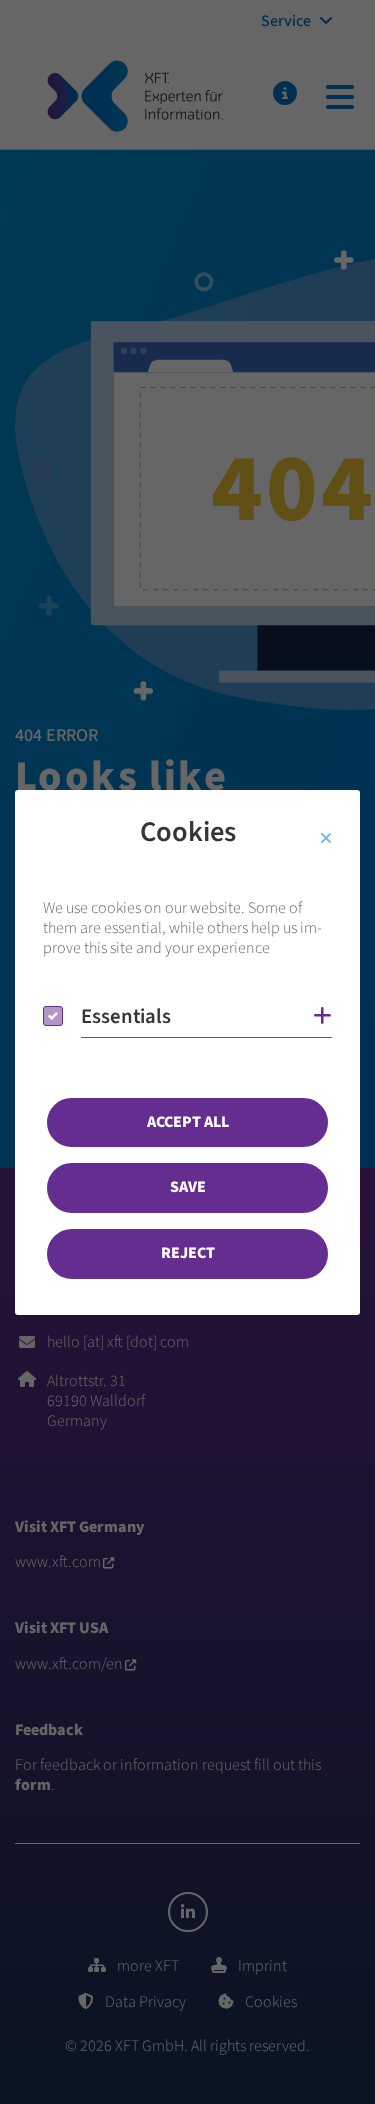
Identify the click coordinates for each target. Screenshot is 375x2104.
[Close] (326, 838)
